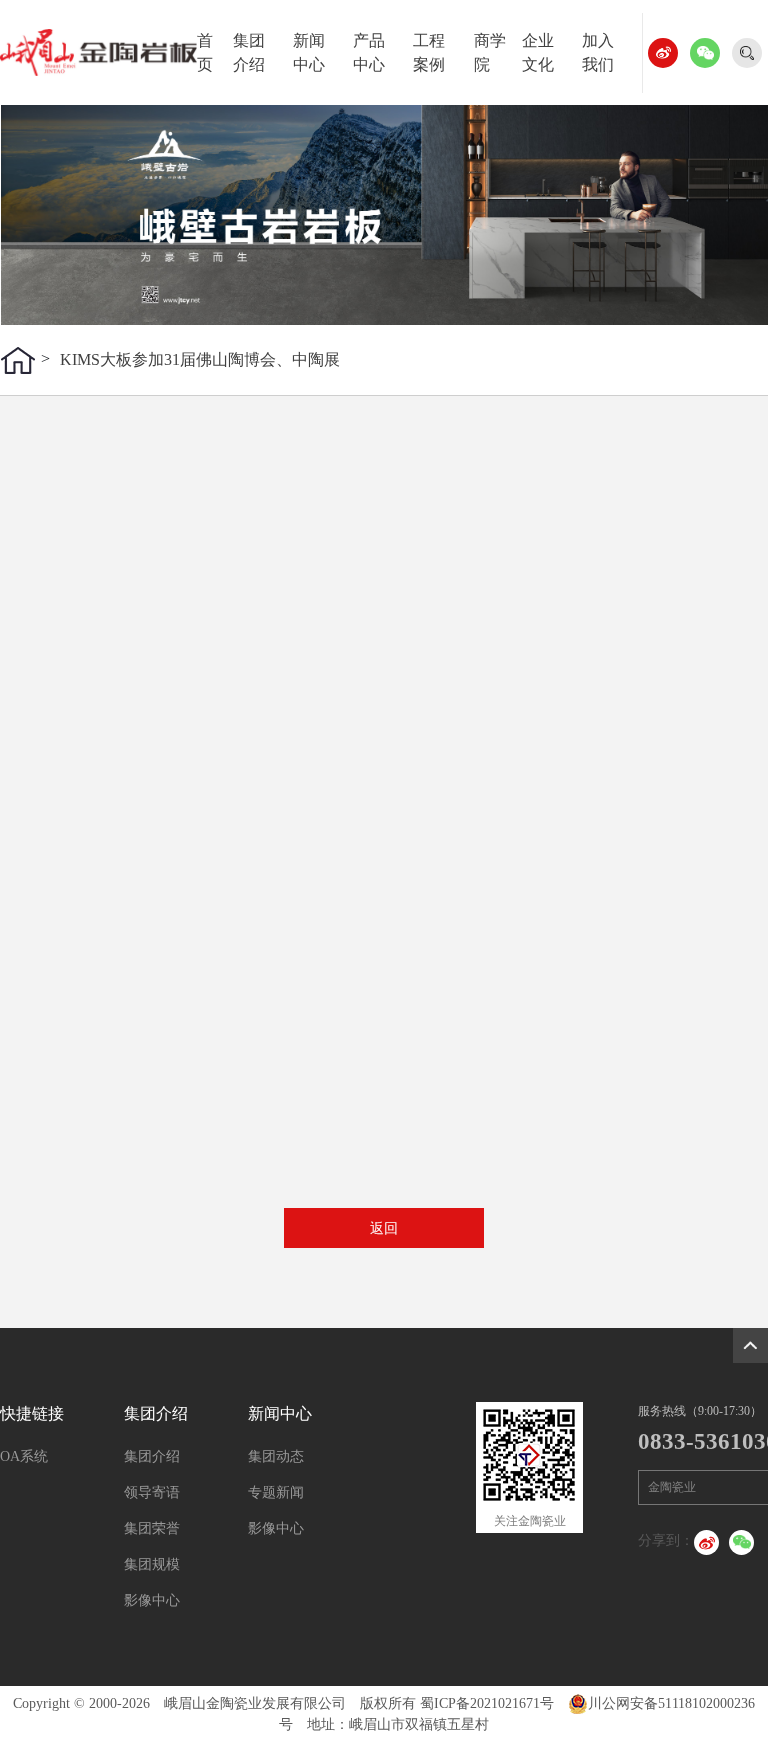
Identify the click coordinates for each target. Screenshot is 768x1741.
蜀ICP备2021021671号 (487, 1703)
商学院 (490, 52)
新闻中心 (309, 52)
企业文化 (538, 52)
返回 (384, 1228)
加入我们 (598, 52)
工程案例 (429, 52)
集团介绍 (249, 52)
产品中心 (369, 52)
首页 (205, 52)
